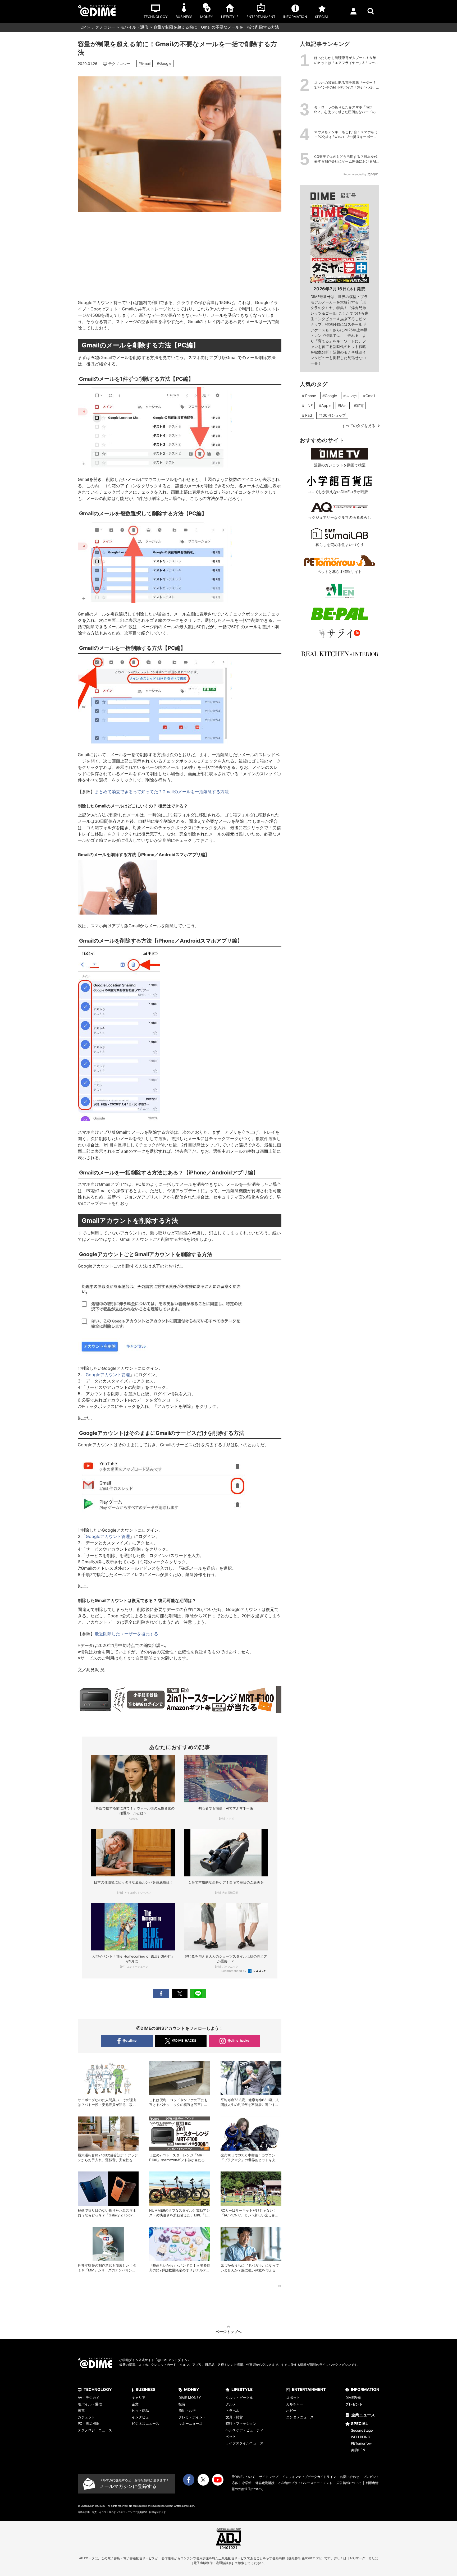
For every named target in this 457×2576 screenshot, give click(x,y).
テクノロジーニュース (95, 2430)
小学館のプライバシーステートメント (305, 2483)
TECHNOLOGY (98, 2389)
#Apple (325, 405)
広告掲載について (349, 2483)
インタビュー (142, 2417)
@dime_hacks (238, 2040)
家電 (81, 2410)
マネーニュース (191, 2423)
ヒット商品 (140, 2410)
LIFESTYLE (242, 2389)
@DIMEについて (243, 2477)
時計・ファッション (241, 2423)
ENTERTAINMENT (309, 2389)
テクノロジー (103, 27)
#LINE (307, 405)
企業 (135, 2404)
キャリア (139, 2398)
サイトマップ (269, 2477)
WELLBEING (361, 2437)
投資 (182, 2404)
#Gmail (145, 63)
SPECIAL (359, 2424)
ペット (231, 2436)
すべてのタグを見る (359, 426)
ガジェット (86, 2417)
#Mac (343, 405)
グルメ (231, 2404)
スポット (293, 2398)
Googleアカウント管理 (108, 1375)
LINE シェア (198, 1994)
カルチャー (295, 2404)
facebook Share (161, 1994)
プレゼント (354, 2404)
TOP (82, 27)
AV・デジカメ (89, 2398)
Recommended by (234, 1971)
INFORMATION (365, 2389)
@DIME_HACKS (184, 2040)
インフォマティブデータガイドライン (309, 2477)
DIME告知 (353, 2398)
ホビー (291, 2410)
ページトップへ (229, 2332)
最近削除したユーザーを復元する (126, 1634)
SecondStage (362, 2430)
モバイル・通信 (134, 27)
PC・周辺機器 (89, 2423)
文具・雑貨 (234, 2417)
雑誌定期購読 (265, 2483)
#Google (164, 63)
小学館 (247, 2483)
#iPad (307, 415)
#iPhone (309, 396)
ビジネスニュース (145, 2423)
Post (180, 1994)
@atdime (129, 2040)
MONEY (192, 2389)
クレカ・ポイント (192, 2417)
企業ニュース (363, 2415)
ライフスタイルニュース (245, 2443)
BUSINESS (146, 2389)
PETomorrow (361, 2443)
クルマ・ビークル (239, 2398)
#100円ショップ (332, 415)
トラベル (232, 2410)
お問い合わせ (350, 2477)
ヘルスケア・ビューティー (246, 2430)
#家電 (359, 405)
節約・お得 (187, 2410)
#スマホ (350, 396)
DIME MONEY (190, 2398)
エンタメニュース (300, 2417)
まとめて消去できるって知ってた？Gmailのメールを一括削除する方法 (162, 792)
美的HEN (358, 2450)
